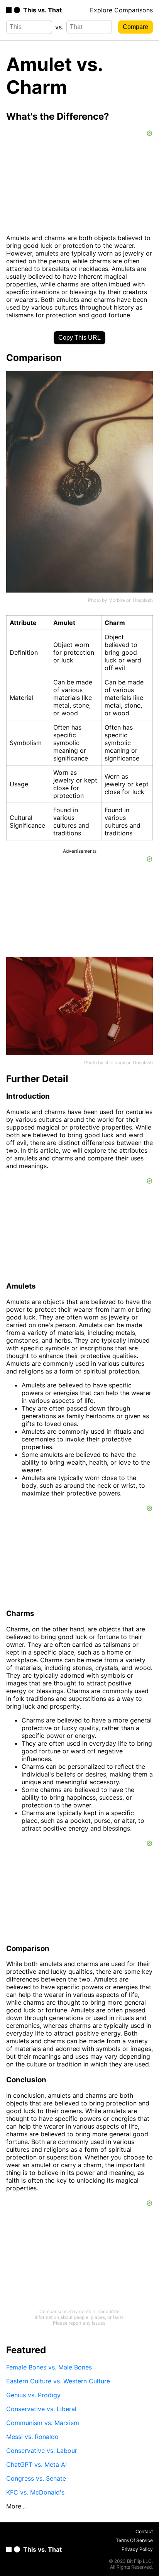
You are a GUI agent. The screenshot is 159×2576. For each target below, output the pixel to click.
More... (16, 2506)
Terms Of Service (134, 2540)
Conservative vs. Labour (42, 2451)
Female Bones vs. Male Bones (49, 2367)
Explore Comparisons (121, 10)
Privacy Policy (137, 2549)
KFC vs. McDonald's (35, 2492)
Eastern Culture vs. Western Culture (58, 2381)
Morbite (117, 600)
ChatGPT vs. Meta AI (36, 2464)
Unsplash (143, 600)
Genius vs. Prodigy (33, 2395)
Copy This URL (79, 338)
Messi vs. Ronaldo (32, 2437)
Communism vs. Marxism (43, 2423)
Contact (144, 2531)
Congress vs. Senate (36, 2478)
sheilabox (115, 1063)
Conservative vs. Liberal (41, 2409)
